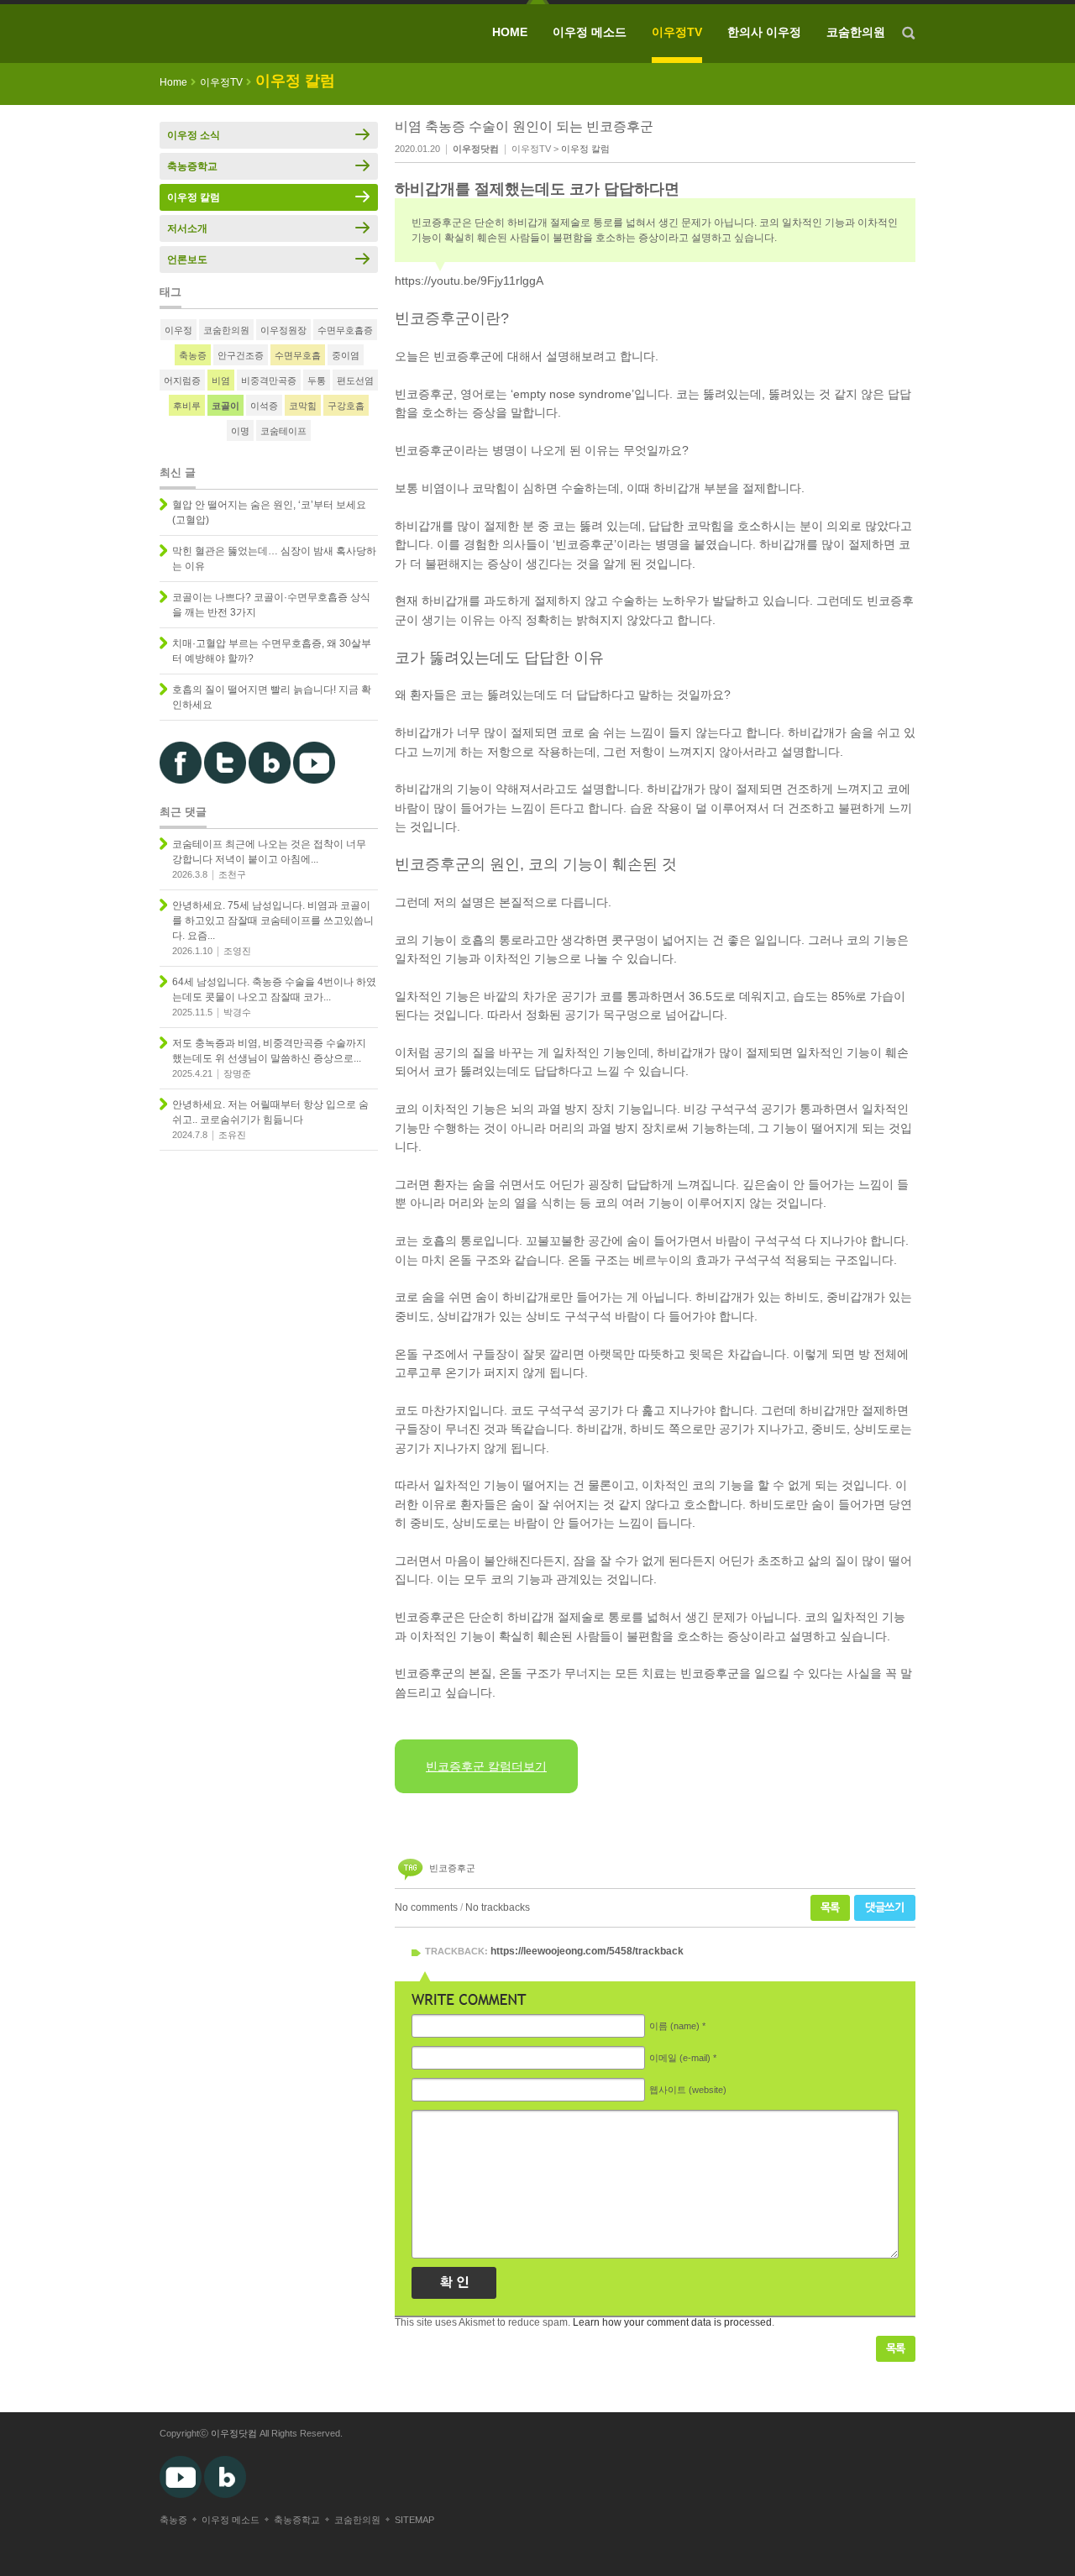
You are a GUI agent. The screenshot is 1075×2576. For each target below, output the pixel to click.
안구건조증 (241, 355)
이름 (674, 2026)
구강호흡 (346, 406)
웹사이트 (688, 2090)
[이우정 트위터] (225, 780)
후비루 (187, 406)
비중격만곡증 (269, 380)
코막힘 (303, 406)
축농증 (193, 355)
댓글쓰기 (885, 1908)
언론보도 (187, 260)
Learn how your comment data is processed (672, 2322)
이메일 (680, 2058)
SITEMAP (414, 2520)
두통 (317, 380)
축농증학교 (192, 166)
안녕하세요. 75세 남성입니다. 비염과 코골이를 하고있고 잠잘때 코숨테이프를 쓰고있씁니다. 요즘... (273, 921)
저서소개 (187, 228)
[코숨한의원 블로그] (270, 780)
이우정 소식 (194, 135)
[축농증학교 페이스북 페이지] (181, 780)
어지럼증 (182, 380)
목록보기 (896, 2349)
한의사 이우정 (764, 32)
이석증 (264, 406)
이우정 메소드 (590, 32)
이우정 (178, 330)
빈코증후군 (452, 1868)
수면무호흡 (298, 355)
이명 (240, 431)
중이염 (346, 355)
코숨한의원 (856, 32)
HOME (510, 32)
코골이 (225, 406)
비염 (221, 380)
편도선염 (355, 380)
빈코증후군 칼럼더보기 (486, 1766)
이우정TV (677, 32)
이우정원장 (283, 330)
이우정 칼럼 (585, 149)
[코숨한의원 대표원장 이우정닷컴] (281, 34)
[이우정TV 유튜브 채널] (314, 780)
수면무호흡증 (345, 330)
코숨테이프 (283, 431)
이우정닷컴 (234, 2433)
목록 (830, 1908)
